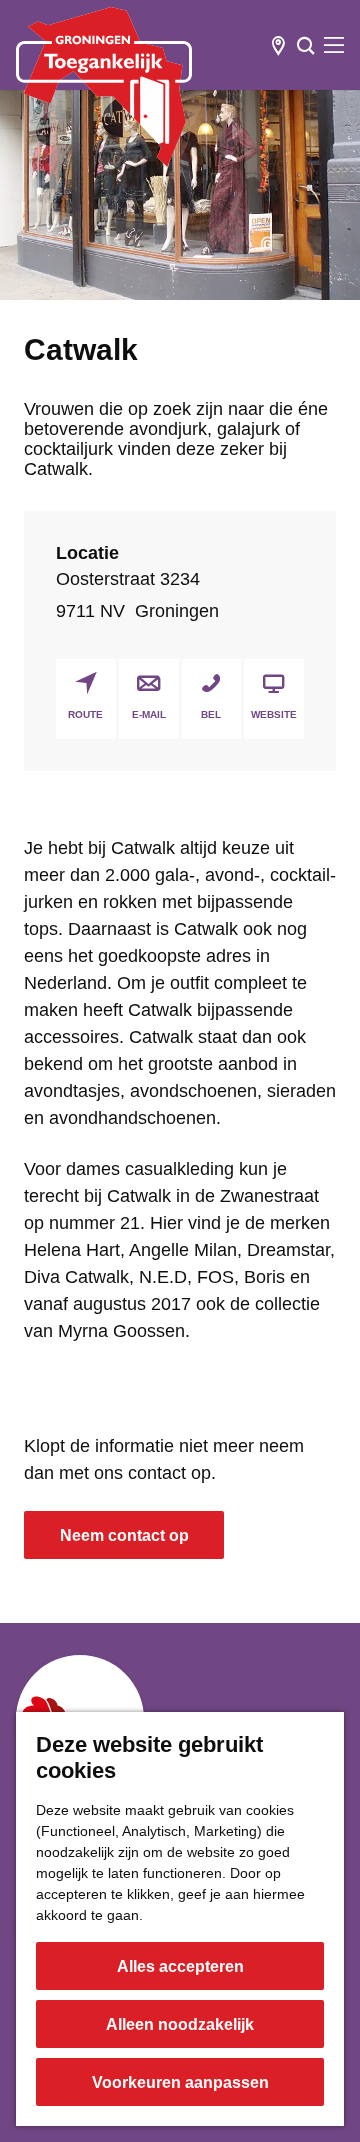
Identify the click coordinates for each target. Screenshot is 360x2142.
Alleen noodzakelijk (180, 2024)
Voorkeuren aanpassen (180, 2082)
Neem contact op (124, 1535)
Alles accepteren (180, 1966)
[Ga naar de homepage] (104, 87)
